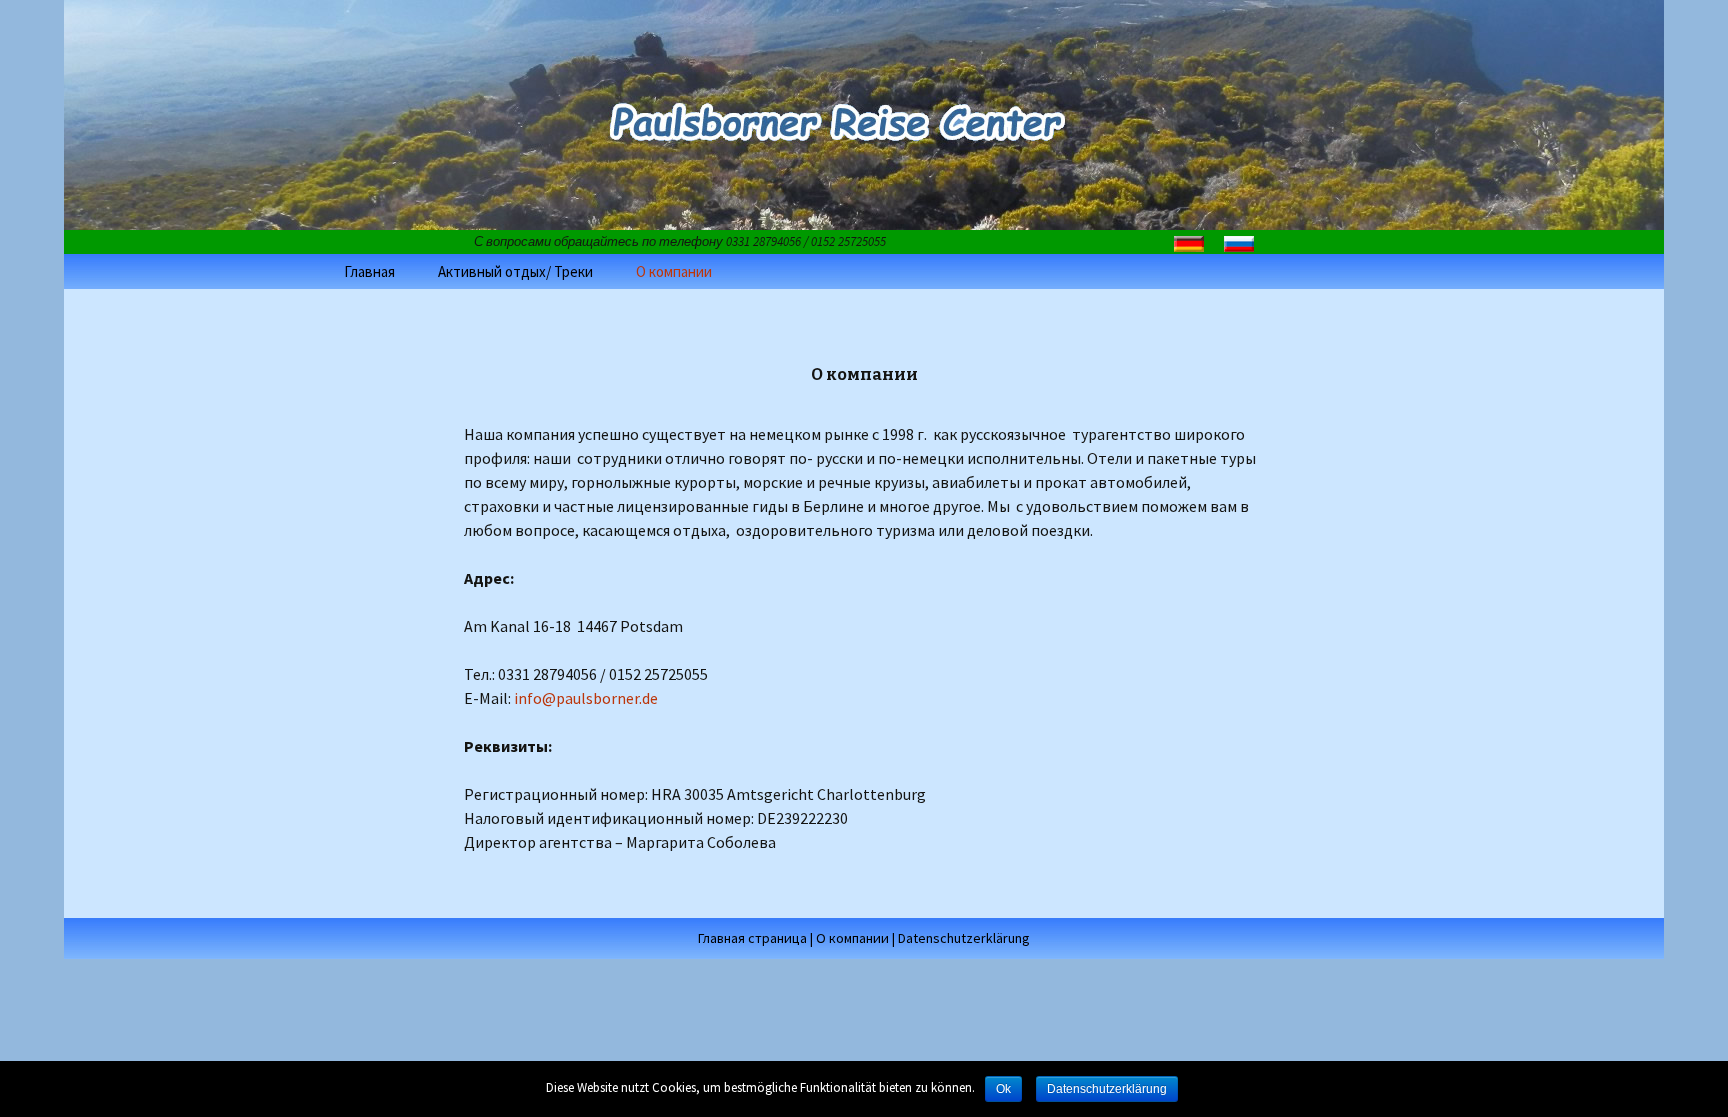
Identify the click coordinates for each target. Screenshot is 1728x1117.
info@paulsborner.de (584, 698)
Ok (1003, 1089)
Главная (369, 271)
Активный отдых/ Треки (515, 271)
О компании (674, 271)
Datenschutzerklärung (964, 938)
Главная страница (752, 938)
